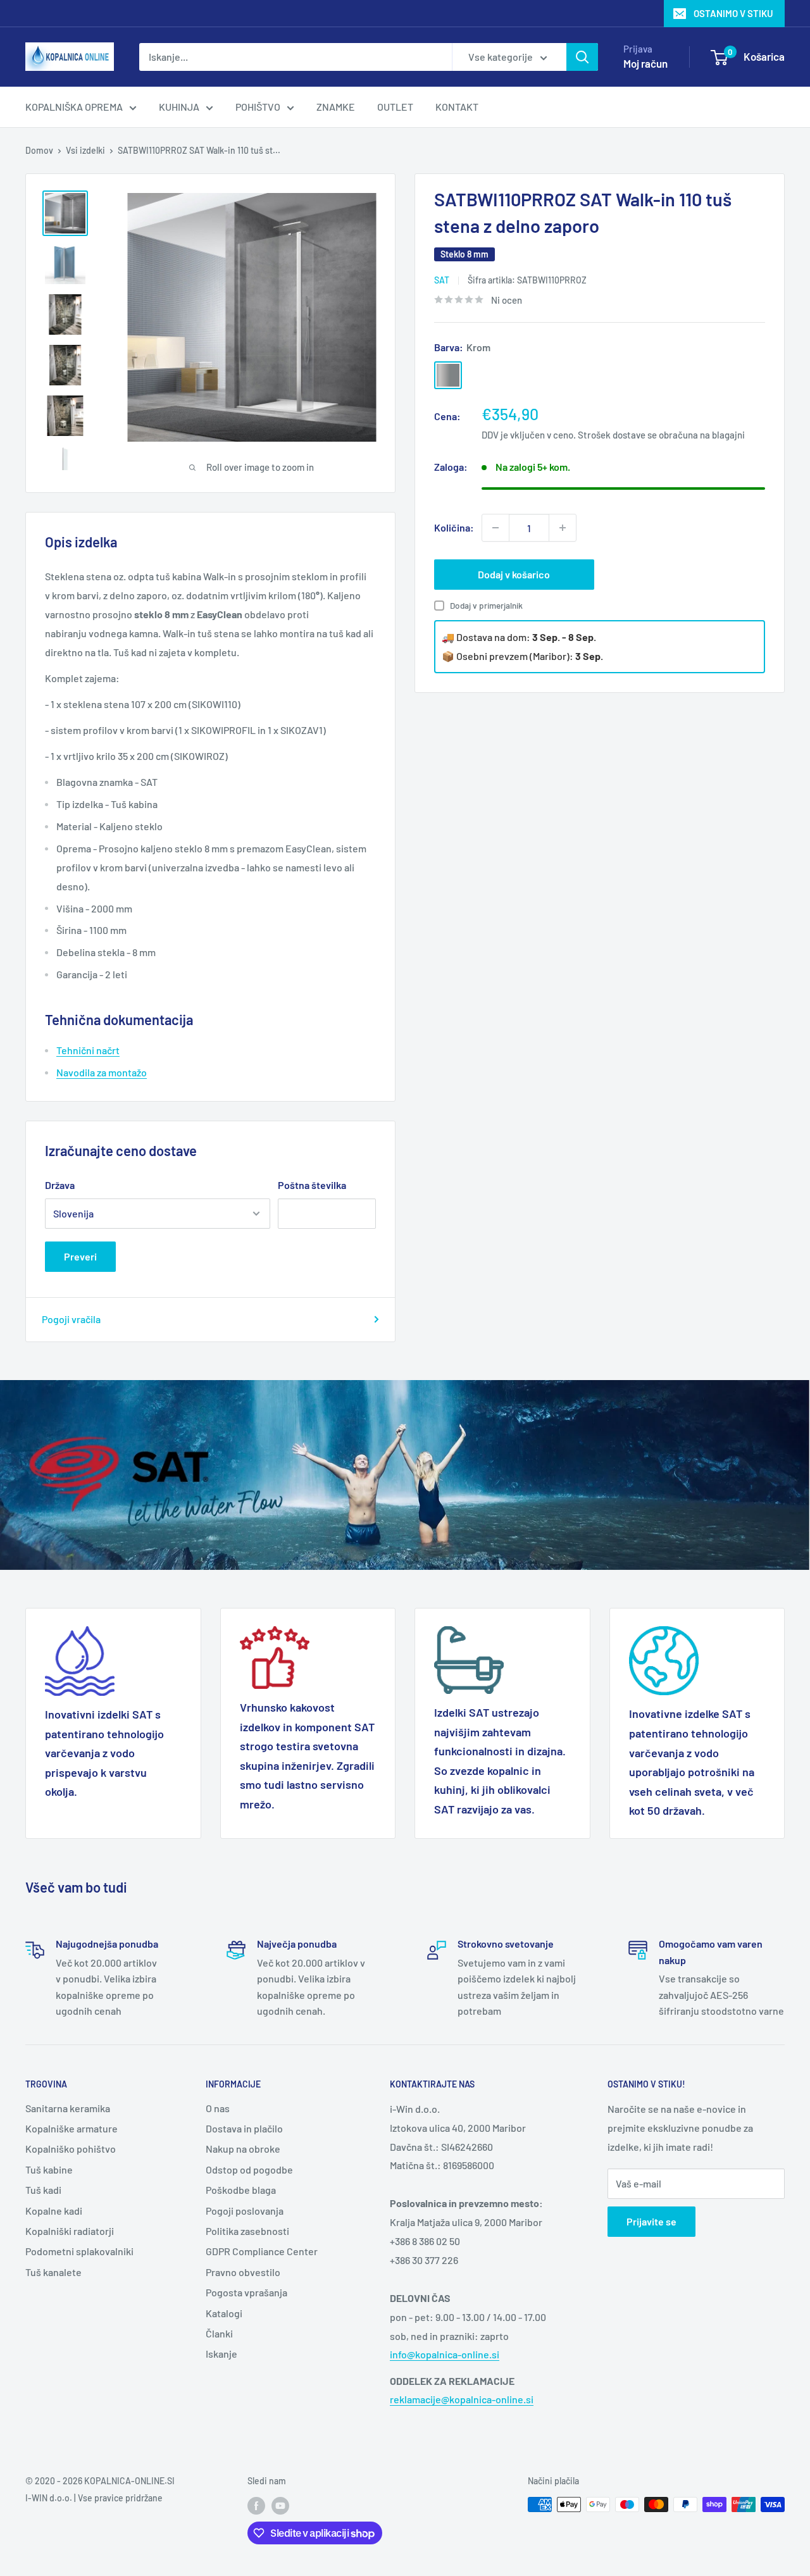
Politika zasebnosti (247, 2231)
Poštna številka (312, 1185)
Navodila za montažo (102, 1072)
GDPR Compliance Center (262, 2251)
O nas (218, 2108)
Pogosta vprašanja (246, 2292)
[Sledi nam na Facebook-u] (256, 2506)
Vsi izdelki (85, 150)
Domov (39, 150)
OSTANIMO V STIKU (733, 13)
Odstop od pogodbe (249, 2169)
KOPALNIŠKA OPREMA (74, 107)
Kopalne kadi (54, 2211)
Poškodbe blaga (241, 2190)
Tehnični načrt (88, 1050)
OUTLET (395, 107)
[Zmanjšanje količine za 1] (495, 528)
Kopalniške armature (72, 2128)
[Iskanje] (582, 57)
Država (60, 1185)
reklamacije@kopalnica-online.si (462, 2399)
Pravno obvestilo (243, 2272)
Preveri (80, 1256)
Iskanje (221, 2354)
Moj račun (645, 63)
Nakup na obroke (243, 2149)
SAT (442, 280)
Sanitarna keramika (68, 2108)
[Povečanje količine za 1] (563, 528)
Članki (219, 2333)
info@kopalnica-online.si (445, 2354)
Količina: (454, 527)
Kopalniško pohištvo (71, 2149)
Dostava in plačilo (244, 2128)
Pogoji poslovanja (245, 2211)
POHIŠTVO (258, 107)
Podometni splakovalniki (79, 2251)
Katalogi (224, 2313)
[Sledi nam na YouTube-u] (280, 2506)
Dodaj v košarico (514, 574)
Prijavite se (651, 2221)
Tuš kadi (43, 2190)
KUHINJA (179, 107)
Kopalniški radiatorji (70, 2231)
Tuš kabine (49, 2169)
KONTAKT (457, 107)
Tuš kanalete (53, 2272)
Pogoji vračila (71, 1319)
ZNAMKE (336, 107)
